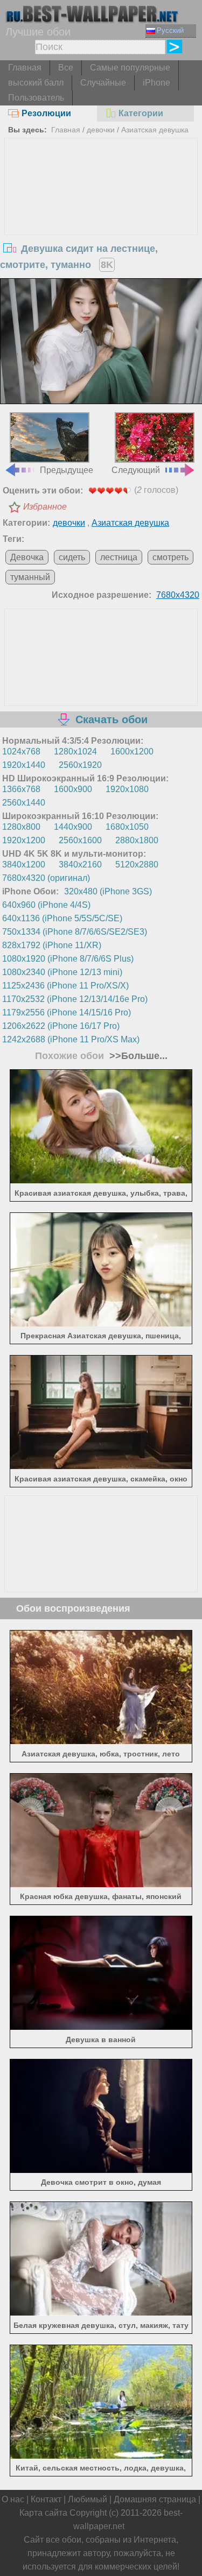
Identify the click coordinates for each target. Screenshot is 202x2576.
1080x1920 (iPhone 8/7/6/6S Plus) (68, 959)
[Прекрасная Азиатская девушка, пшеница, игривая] (101, 1324)
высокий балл (36, 83)
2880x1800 (137, 840)
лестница (119, 557)
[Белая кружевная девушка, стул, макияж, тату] (101, 2313)
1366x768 (21, 789)
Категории (141, 113)
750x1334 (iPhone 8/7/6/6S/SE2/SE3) (75, 932)
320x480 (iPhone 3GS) (108, 891)
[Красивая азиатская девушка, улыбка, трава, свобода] (101, 1180)
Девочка (27, 557)
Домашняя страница (155, 2499)
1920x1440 (24, 765)
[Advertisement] (101, 219)
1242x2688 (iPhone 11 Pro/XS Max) (71, 1039)
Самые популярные (130, 68)
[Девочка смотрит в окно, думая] (101, 2170)
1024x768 (21, 751)
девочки (101, 130)
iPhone (156, 83)
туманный (30, 577)
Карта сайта (43, 2513)
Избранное (45, 507)
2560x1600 (80, 840)
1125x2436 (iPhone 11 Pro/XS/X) (65, 986)
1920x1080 (127, 789)
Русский (170, 30)
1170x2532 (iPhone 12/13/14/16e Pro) (75, 999)
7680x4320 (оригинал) (46, 878)
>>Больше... (137, 1056)
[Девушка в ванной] (101, 2027)
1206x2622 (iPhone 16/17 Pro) (61, 1026)
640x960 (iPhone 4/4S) (46, 905)
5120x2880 (137, 864)
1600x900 (73, 789)
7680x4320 (178, 595)
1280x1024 (75, 751)
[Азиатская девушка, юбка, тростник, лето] (101, 1741)
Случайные (103, 83)
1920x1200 (24, 840)
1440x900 (73, 827)
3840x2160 (80, 864)
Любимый (88, 2499)
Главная (25, 68)
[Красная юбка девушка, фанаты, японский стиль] (101, 1884)
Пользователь (36, 98)
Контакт (46, 2499)
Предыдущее (67, 470)
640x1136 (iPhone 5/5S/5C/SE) (62, 918)
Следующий (136, 470)
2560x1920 (80, 765)
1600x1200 (132, 751)
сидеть (72, 557)
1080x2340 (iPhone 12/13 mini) (62, 972)
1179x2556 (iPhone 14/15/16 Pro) (67, 1012)
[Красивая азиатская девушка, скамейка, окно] (101, 1466)
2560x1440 (24, 803)
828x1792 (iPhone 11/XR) (52, 945)
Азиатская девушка (155, 130)
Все (66, 68)
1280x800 (21, 827)
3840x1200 (24, 864)
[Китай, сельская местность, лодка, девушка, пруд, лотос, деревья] (101, 2456)
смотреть (170, 557)
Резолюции (46, 113)
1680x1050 (127, 827)
